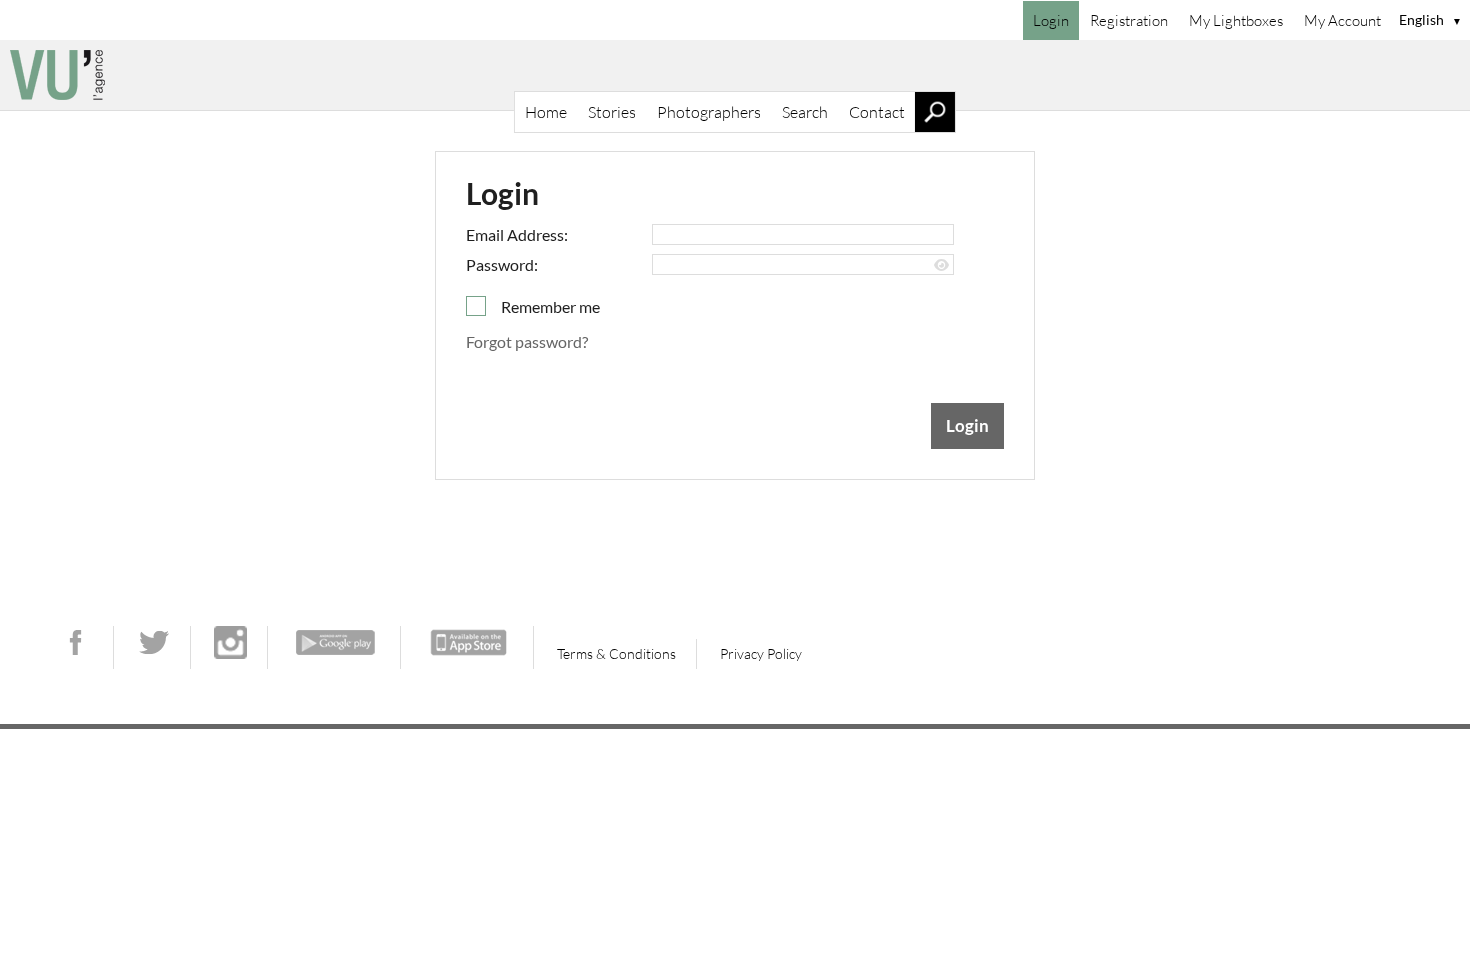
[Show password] (941, 265)
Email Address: (517, 234)
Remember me (550, 306)
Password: (502, 264)
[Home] (735, 75)
